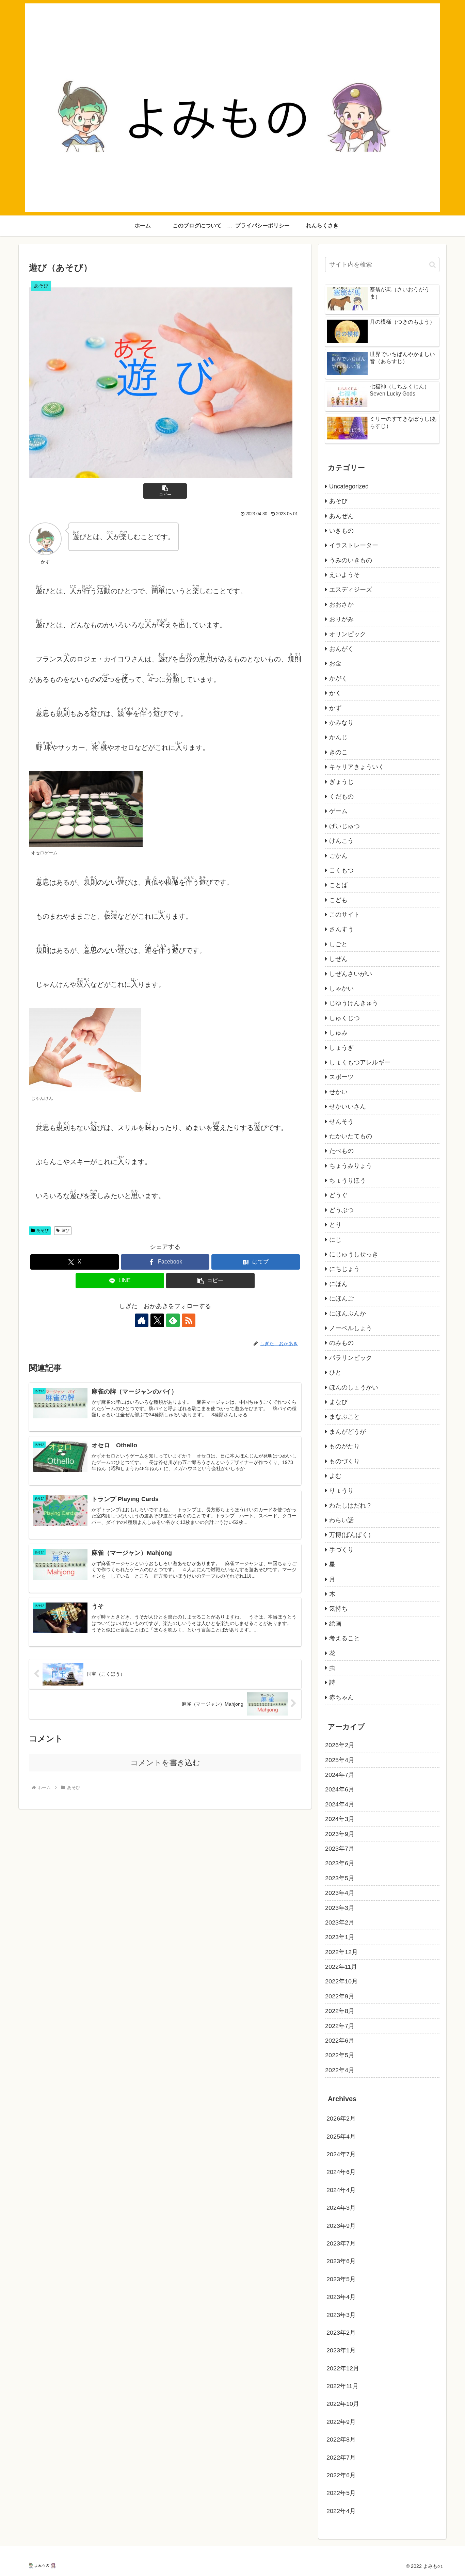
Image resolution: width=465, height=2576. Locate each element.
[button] (165, 491)
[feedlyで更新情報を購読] (173, 1320)
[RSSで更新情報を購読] (189, 1320)
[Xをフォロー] (157, 1320)
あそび (43, 1230)
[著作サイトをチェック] (142, 1320)
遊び (65, 1230)
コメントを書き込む (165, 1763)
